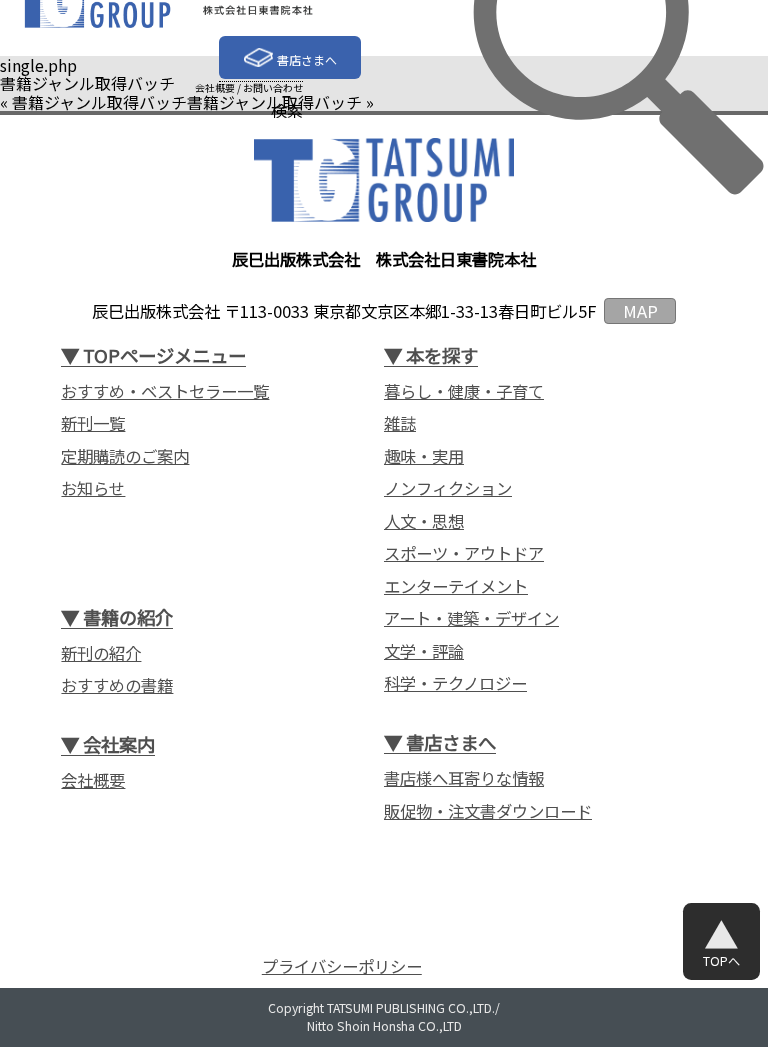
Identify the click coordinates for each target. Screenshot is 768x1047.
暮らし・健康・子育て (464, 391)
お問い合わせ (273, 88)
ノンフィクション (448, 488)
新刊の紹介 (101, 653)
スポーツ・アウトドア (464, 553)
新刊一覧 (93, 423)
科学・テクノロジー (455, 683)
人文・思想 (424, 521)
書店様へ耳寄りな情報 (464, 778)
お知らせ (93, 488)
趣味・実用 (424, 456)
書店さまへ (307, 59)
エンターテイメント (456, 586)
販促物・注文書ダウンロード (488, 811)
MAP (640, 311)
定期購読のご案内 (125, 456)
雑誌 (400, 423)
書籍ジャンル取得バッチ (99, 102)
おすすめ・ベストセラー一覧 (165, 391)
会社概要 (215, 88)
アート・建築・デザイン (471, 618)
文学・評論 (424, 651)
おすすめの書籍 (117, 685)
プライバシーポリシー (342, 966)
